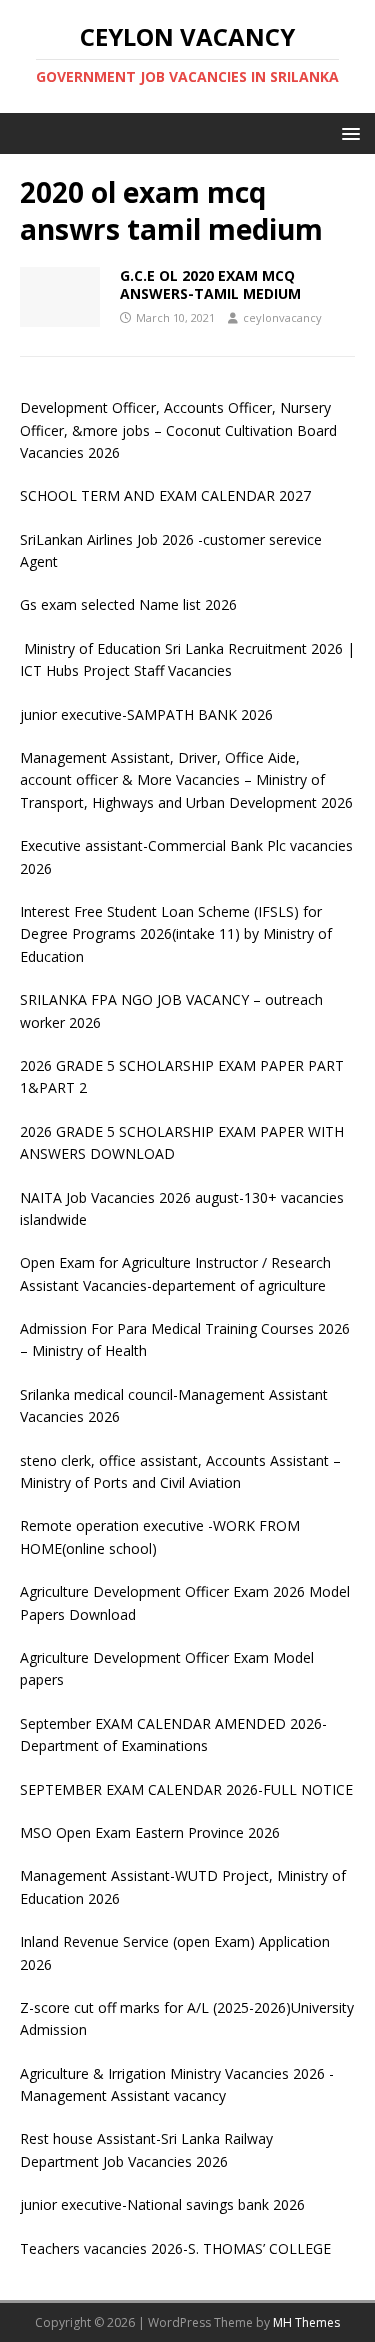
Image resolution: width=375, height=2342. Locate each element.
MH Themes (306, 2322)
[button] (347, 132)
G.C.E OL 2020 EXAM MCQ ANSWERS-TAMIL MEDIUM (210, 284)
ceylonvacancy (282, 317)
